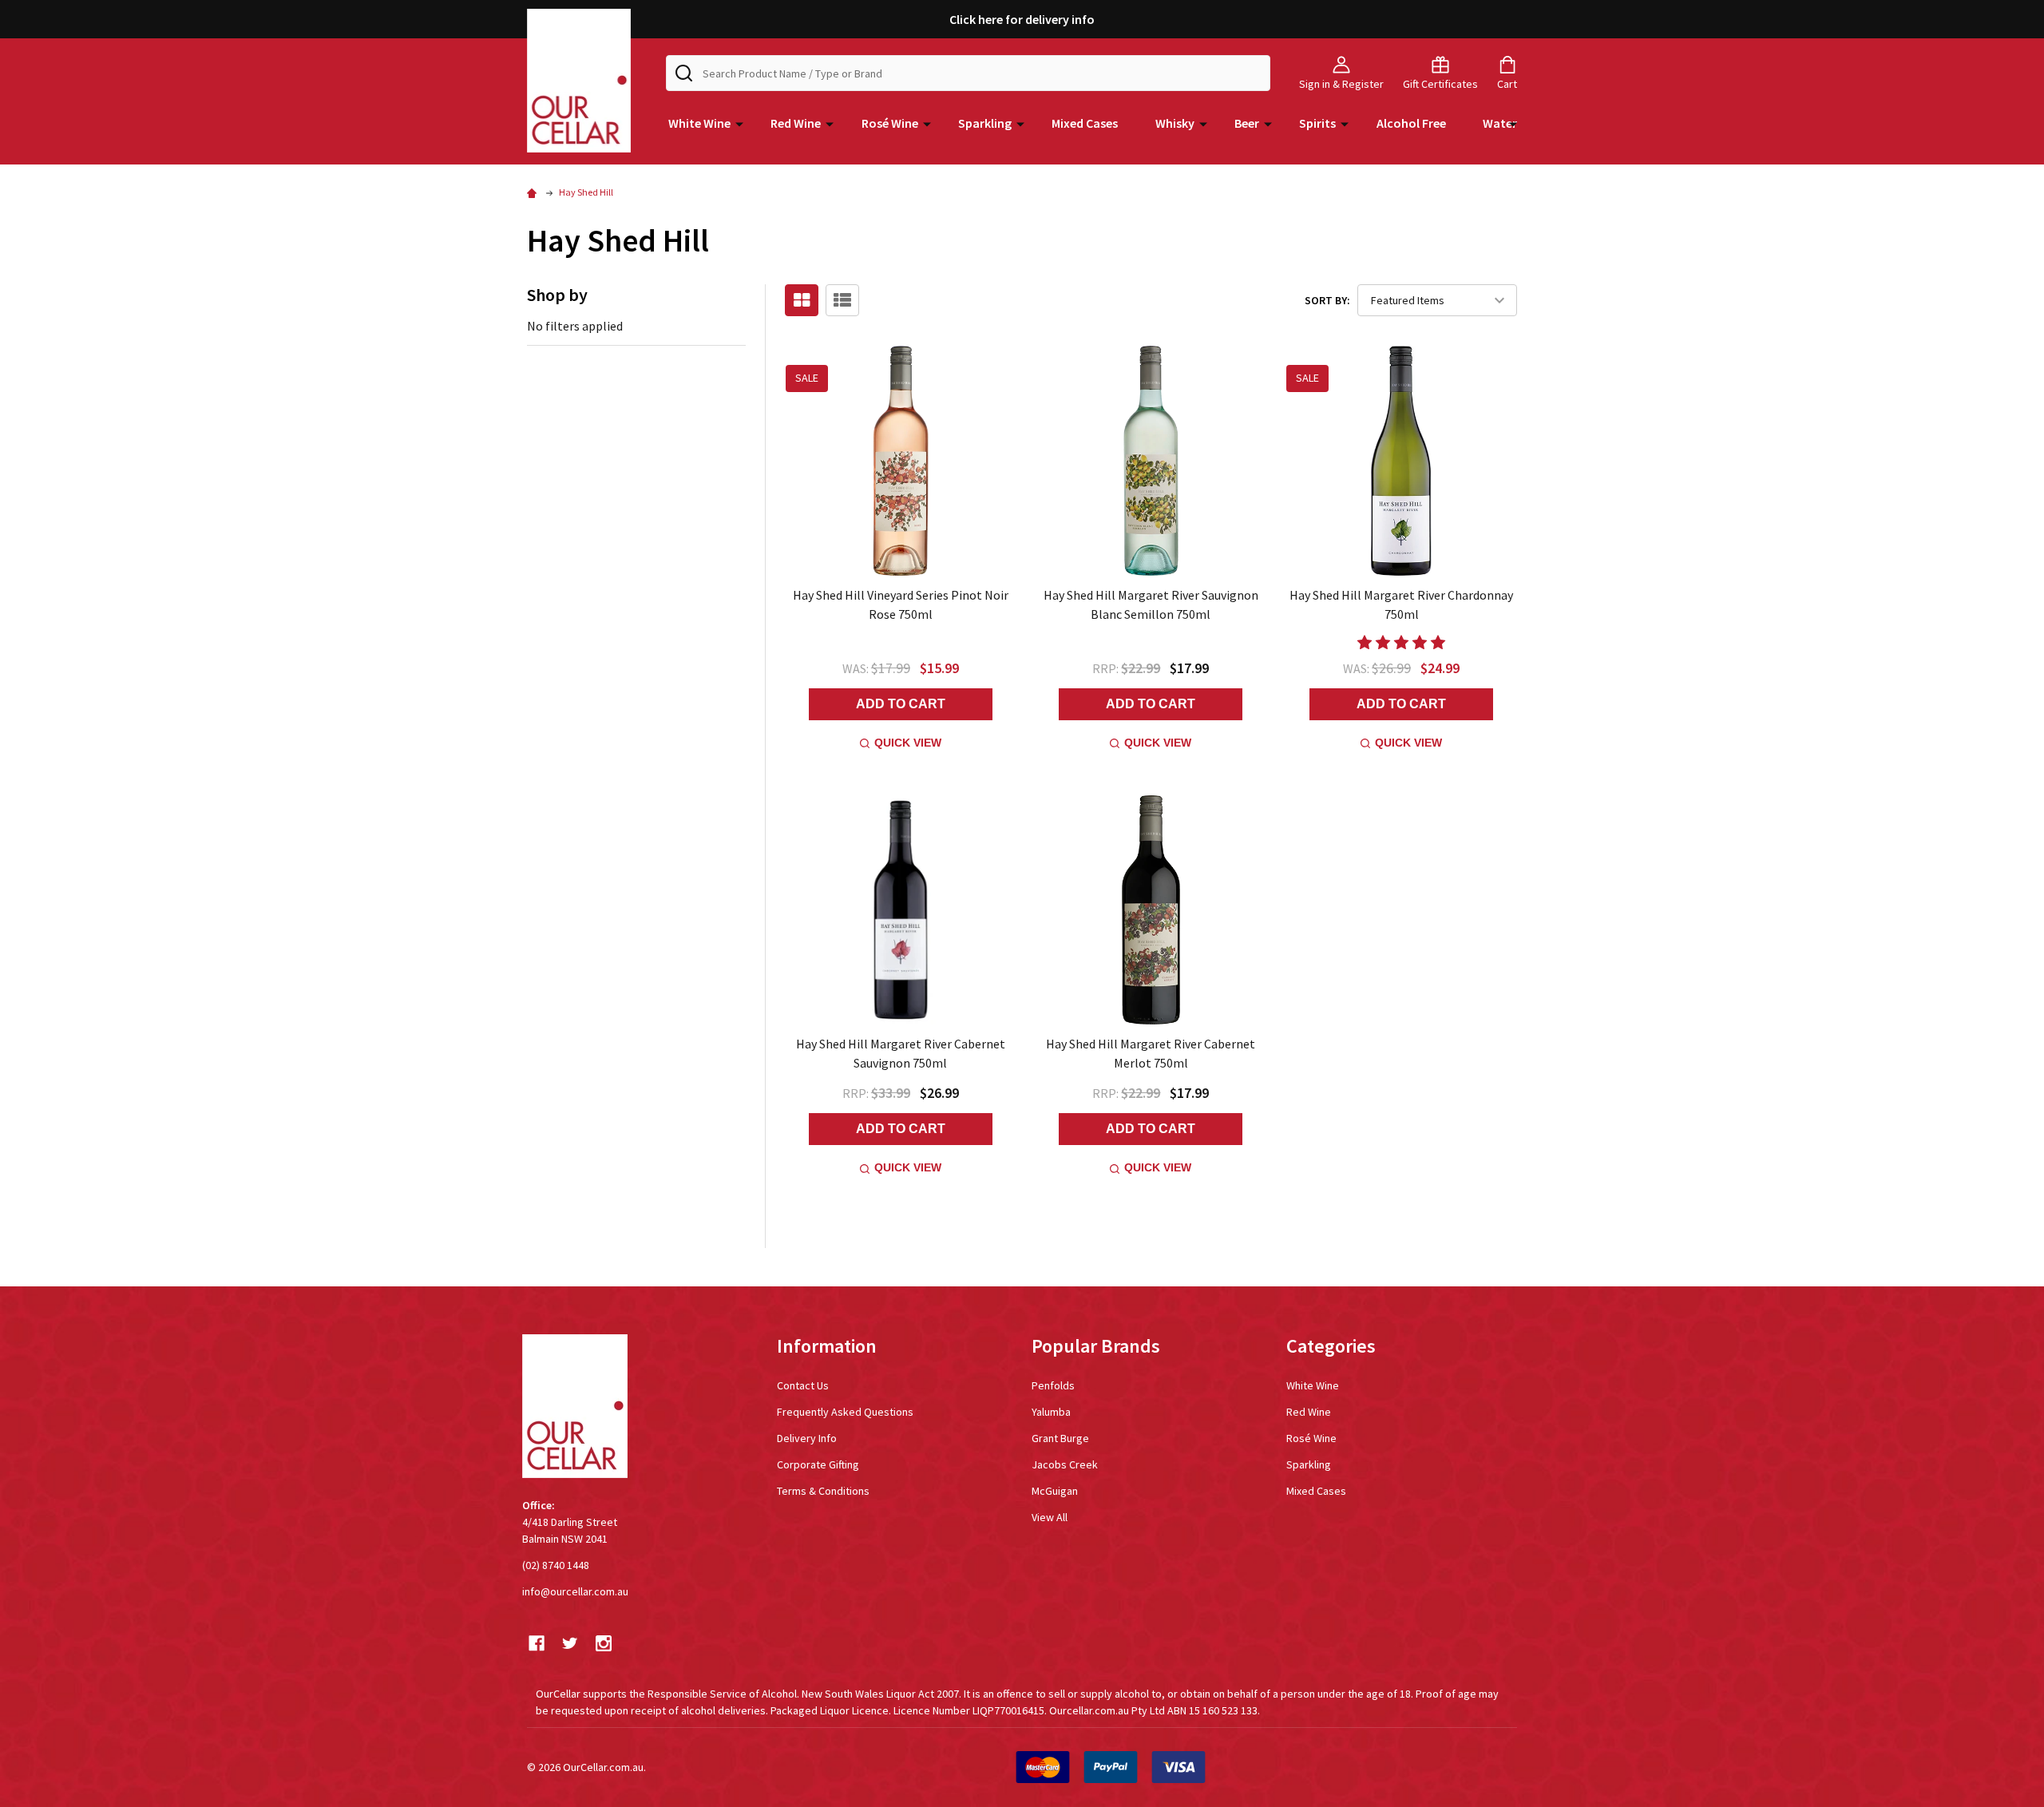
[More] (739, 123)
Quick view (908, 743)
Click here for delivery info (1022, 19)
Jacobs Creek (1065, 1464)
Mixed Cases (1085, 123)
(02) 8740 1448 (556, 1565)
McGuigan (1055, 1491)
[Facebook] (537, 1643)
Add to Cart (901, 704)
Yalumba (1051, 1412)
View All (1050, 1517)
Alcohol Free (1411, 123)
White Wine (699, 123)
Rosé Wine (890, 123)
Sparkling (985, 123)
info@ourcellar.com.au (575, 1591)
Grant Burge (1060, 1438)
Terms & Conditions (823, 1491)
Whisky (1175, 123)
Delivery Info (807, 1438)
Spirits (1317, 123)
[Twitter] (570, 1643)
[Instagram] (604, 1643)
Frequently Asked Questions (845, 1412)
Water (1500, 123)
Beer (1247, 123)
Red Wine (796, 123)
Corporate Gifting (818, 1464)
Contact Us (803, 1385)
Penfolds (1053, 1385)
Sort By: (1327, 300)
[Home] (534, 192)
